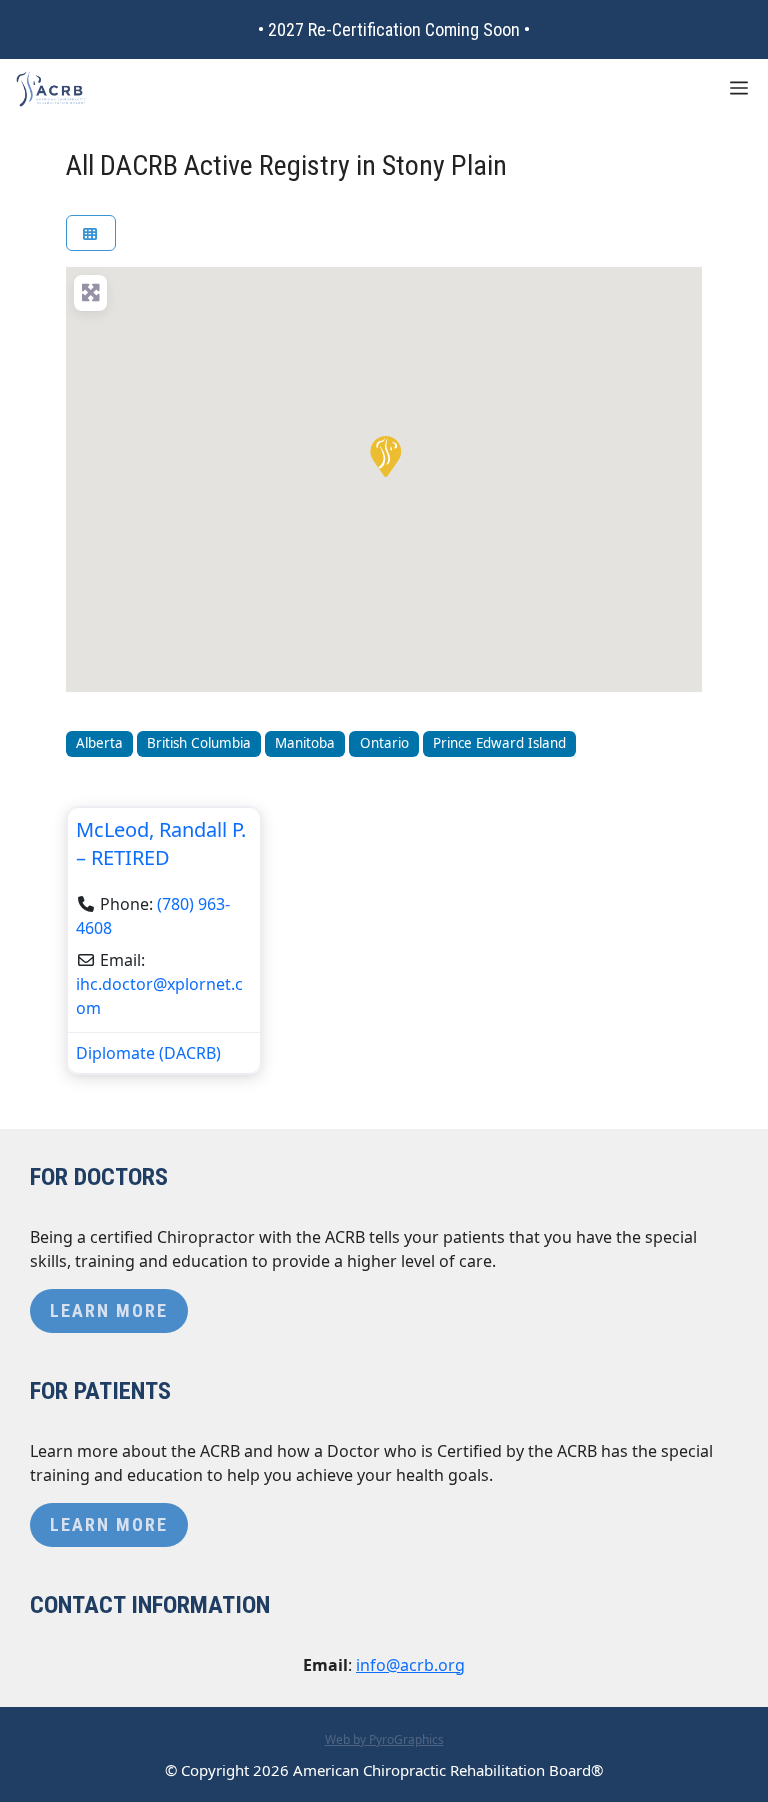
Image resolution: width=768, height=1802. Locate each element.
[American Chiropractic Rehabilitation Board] (51, 89)
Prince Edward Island (499, 743)
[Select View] (91, 233)
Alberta (99, 743)
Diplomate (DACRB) (148, 1053)
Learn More (109, 1310)
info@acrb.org (410, 1665)
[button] (384, 455)
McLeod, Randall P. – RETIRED (161, 843)
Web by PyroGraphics (384, 1739)
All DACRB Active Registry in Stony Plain (286, 165)
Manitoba (305, 743)
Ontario (384, 743)
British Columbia (199, 743)
